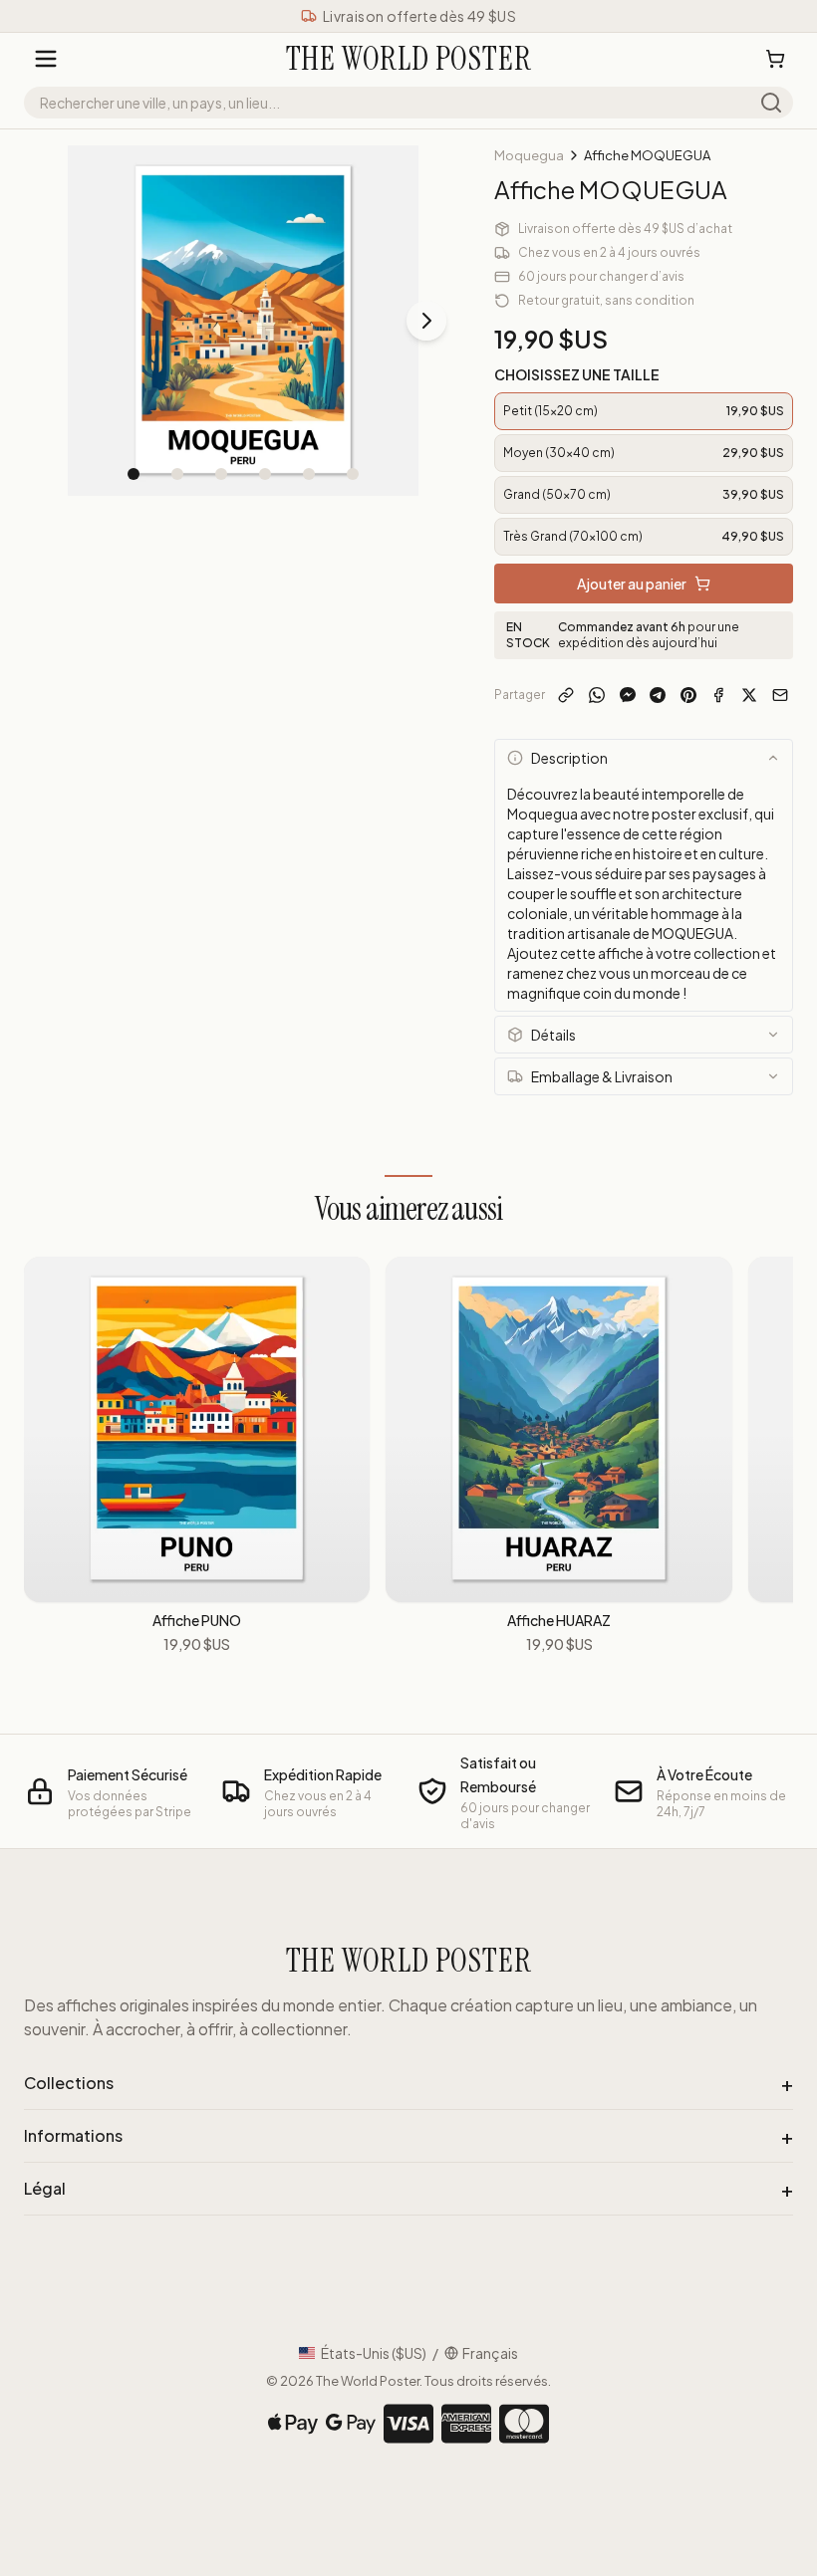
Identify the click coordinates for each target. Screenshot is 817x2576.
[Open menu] (46, 59)
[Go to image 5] (309, 474)
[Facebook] (719, 695)
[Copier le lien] (566, 695)
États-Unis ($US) (374, 2353)
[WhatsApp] (597, 695)
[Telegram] (658, 695)
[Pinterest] (689, 695)
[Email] (780, 695)
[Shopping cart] (775, 59)
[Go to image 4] (265, 474)
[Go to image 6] (353, 474)
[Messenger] (627, 695)
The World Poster (368, 2381)
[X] (750, 695)
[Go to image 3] (221, 474)
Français (490, 2353)
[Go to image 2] (177, 474)
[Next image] (426, 321)
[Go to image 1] (134, 474)
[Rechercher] (771, 103)
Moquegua (529, 155)
